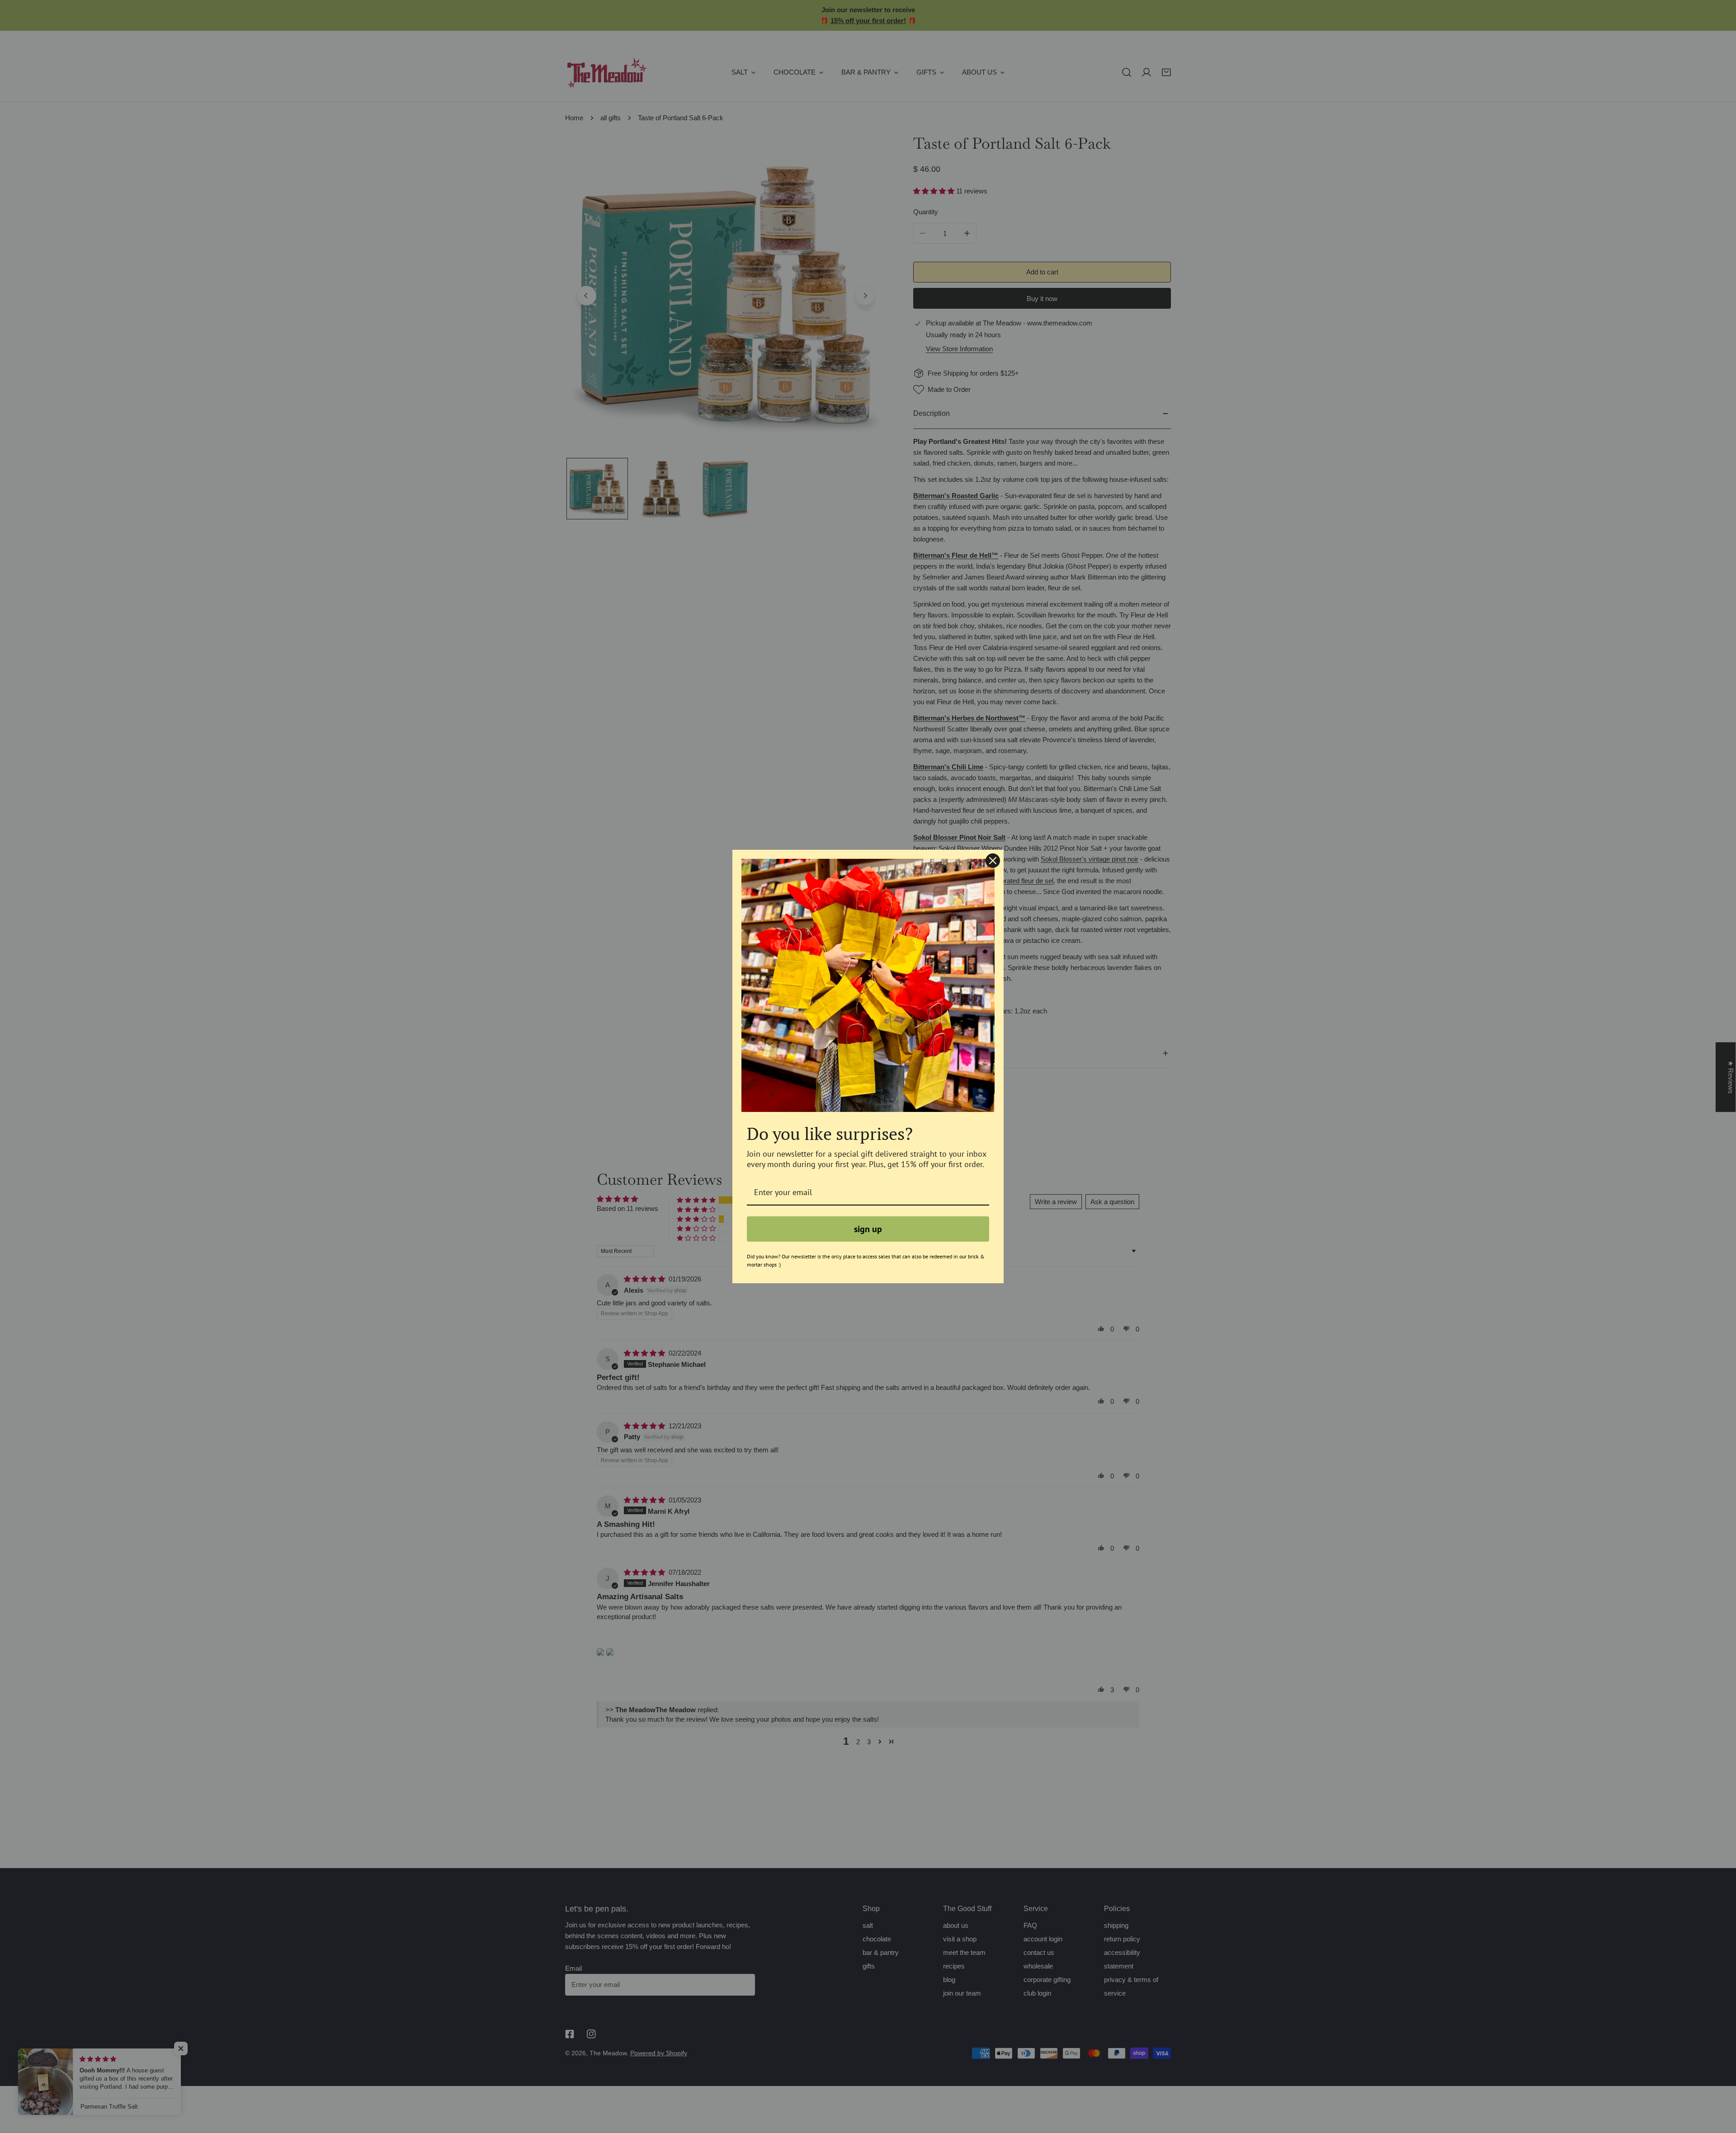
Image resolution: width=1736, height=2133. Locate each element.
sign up (868, 1229)
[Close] (993, 861)
